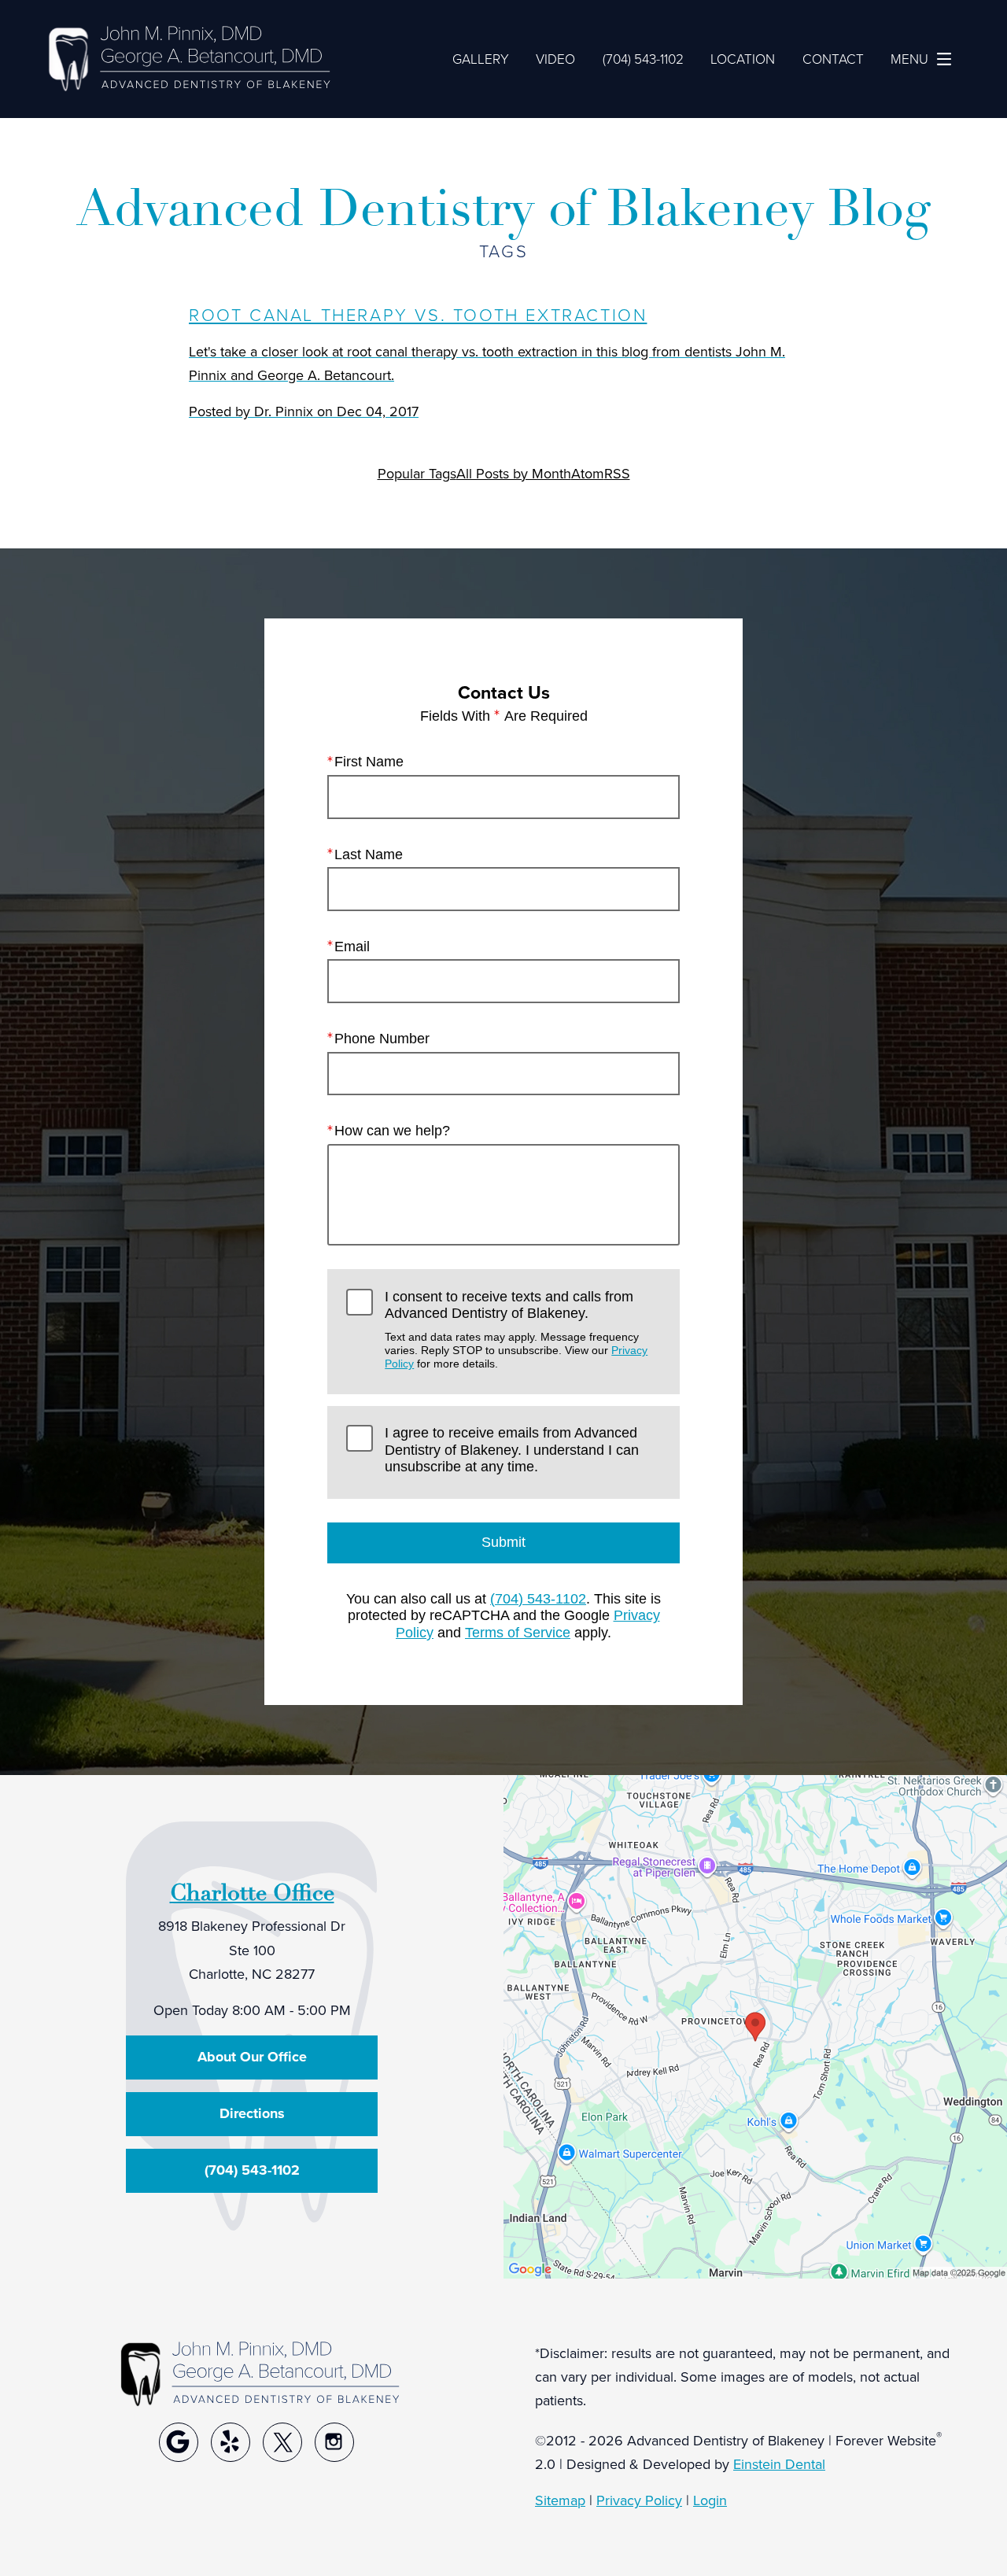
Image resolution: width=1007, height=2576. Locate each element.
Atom (588, 473)
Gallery (481, 58)
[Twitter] (282, 2442)
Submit (503, 1542)
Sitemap (560, 2500)
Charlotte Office (252, 1893)
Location (743, 58)
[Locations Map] (755, 2025)
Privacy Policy (639, 2500)
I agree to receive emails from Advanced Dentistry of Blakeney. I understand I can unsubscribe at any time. (512, 1450)
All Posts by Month (514, 473)
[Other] (179, 2442)
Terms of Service (518, 1633)
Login (710, 2500)
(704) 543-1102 (538, 1599)
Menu (909, 58)
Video (555, 58)
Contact (833, 58)
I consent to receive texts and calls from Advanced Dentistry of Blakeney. (516, 1330)
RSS (617, 473)
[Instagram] (334, 2442)
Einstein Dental (779, 2464)
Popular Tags (417, 473)
